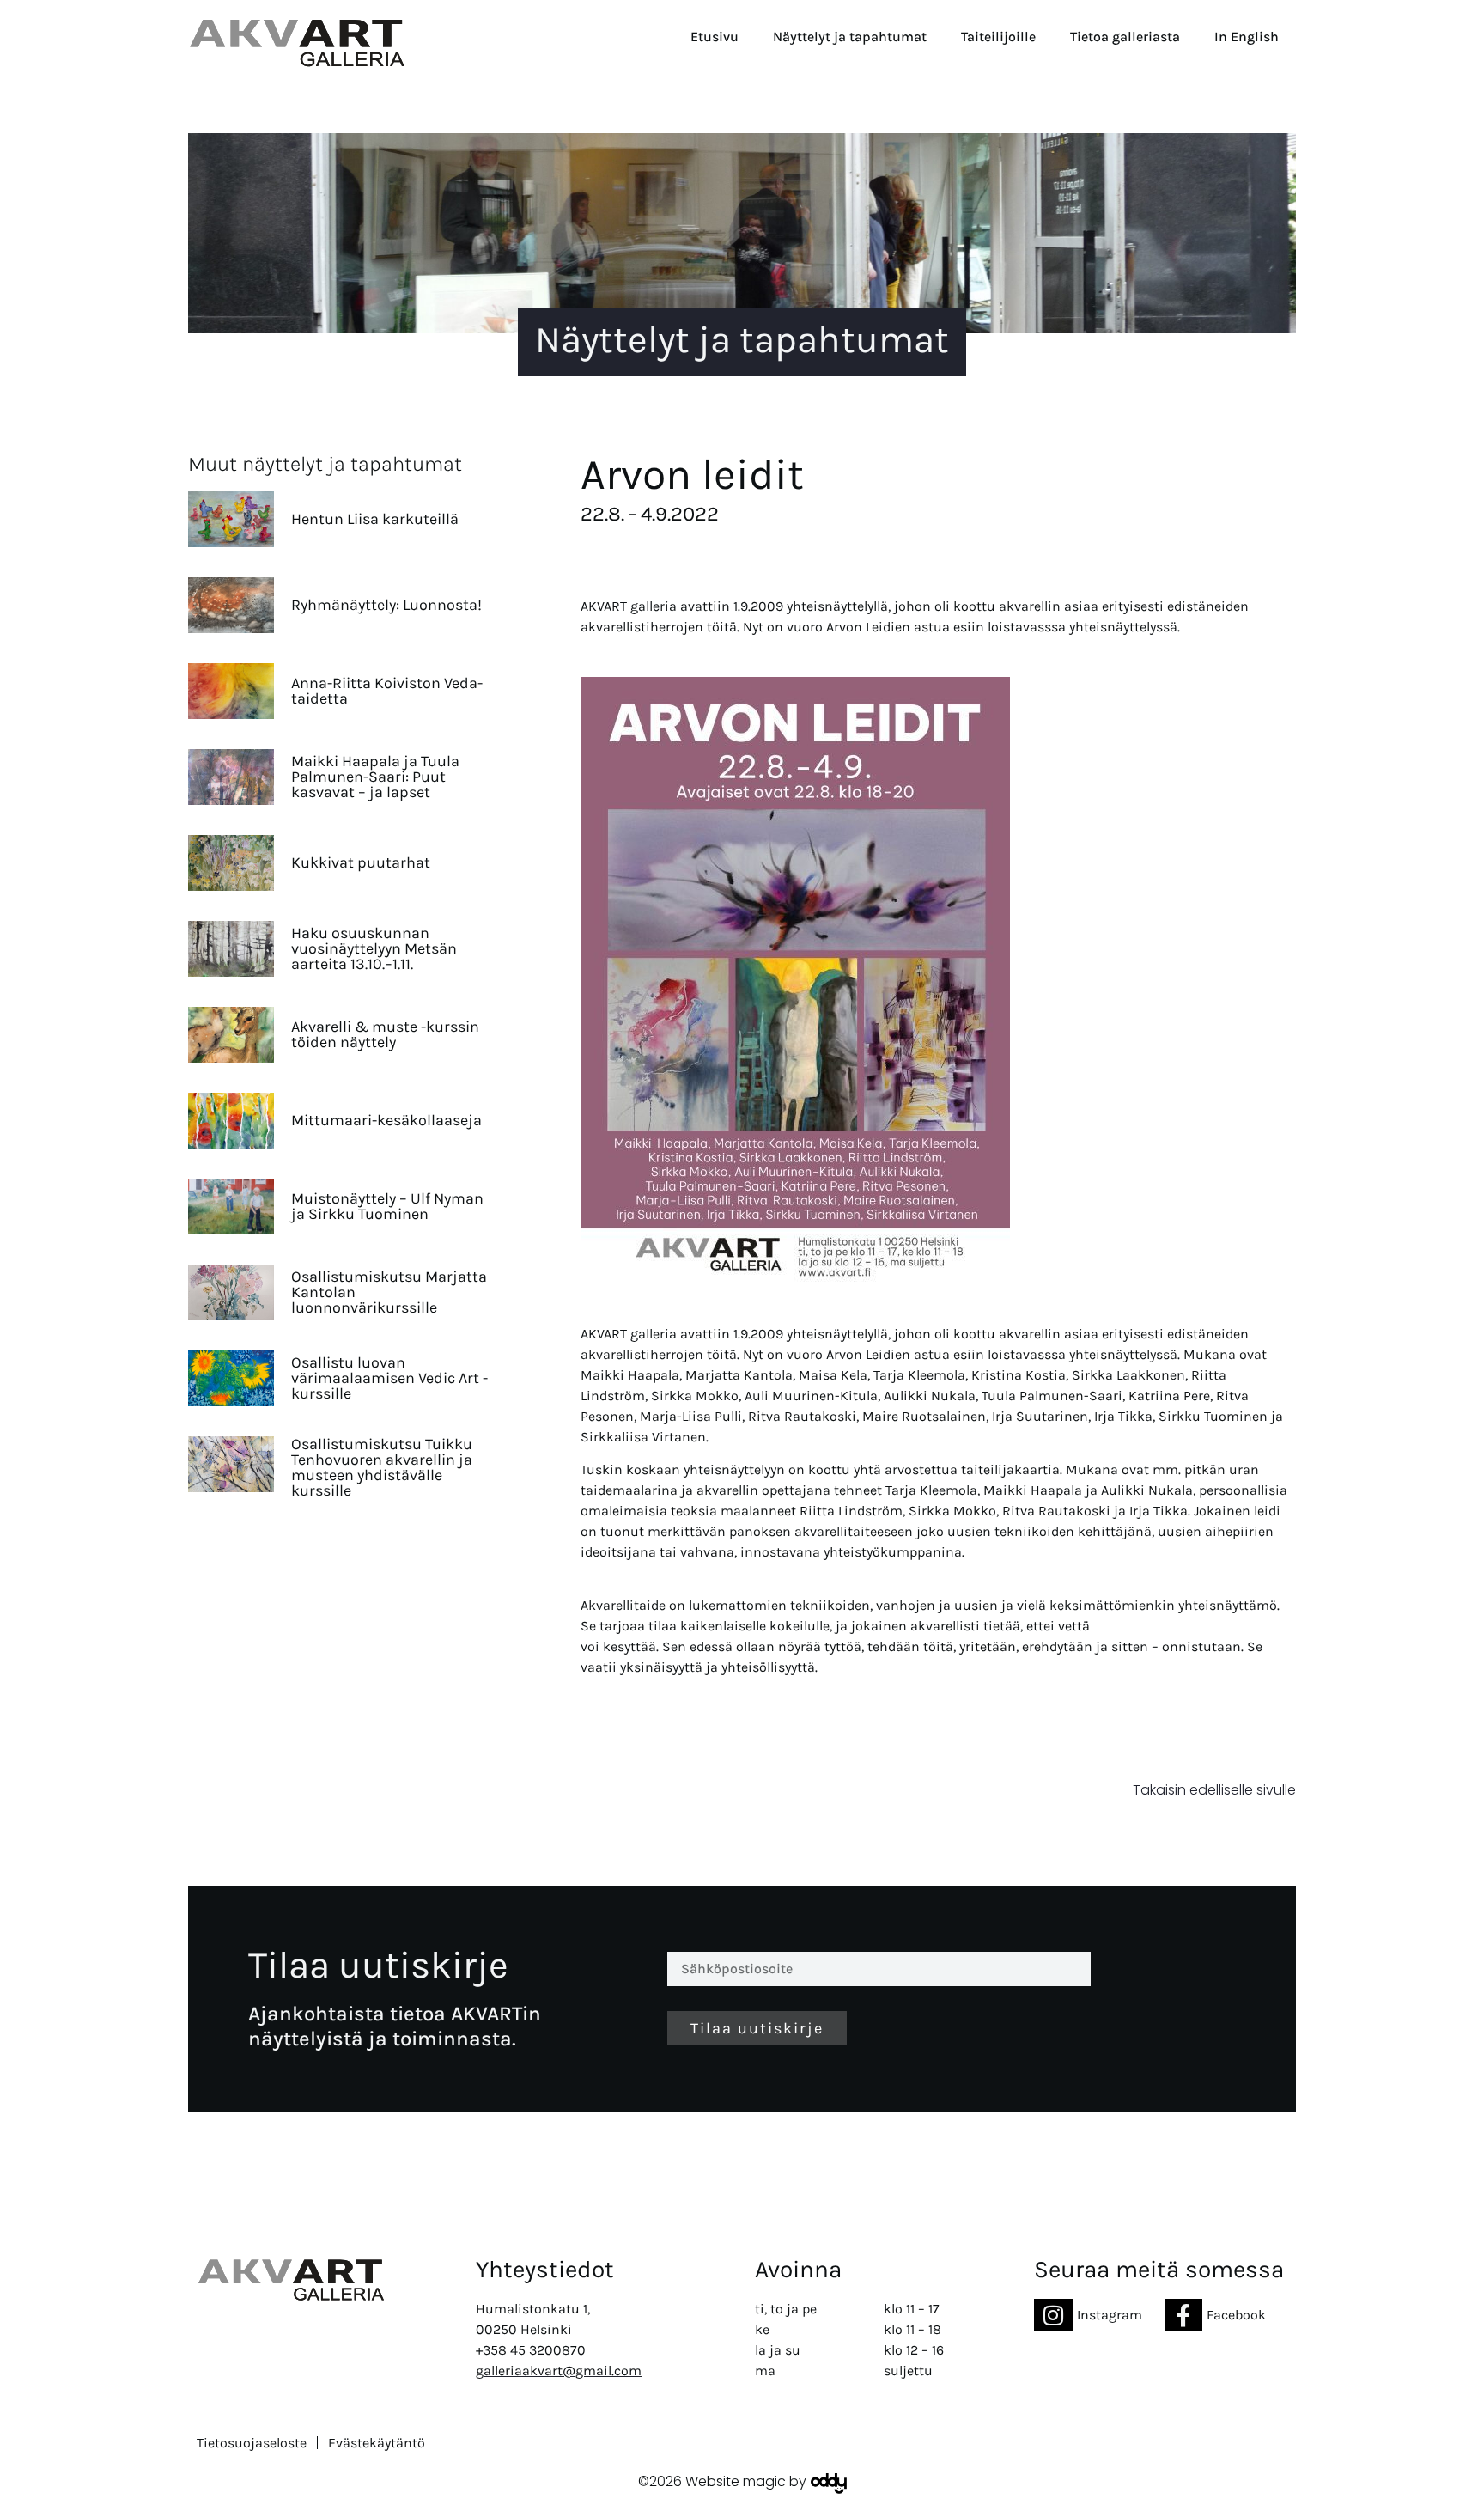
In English (1247, 37)
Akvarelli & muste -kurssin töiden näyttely (385, 1034)
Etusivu (715, 37)
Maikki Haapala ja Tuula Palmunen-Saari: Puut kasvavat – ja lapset (375, 777)
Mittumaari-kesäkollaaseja (386, 1120)
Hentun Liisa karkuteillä (375, 519)
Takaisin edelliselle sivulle (1214, 1790)
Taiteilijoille (998, 37)
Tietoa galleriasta (1125, 37)
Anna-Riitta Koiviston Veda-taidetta (387, 691)
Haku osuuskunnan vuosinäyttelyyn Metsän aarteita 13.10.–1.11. (374, 948)
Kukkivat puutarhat (361, 862)
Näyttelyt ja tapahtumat (850, 37)
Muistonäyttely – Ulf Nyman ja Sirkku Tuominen (387, 1206)
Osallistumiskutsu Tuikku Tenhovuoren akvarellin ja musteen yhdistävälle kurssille (382, 1467)
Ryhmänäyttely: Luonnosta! (386, 605)
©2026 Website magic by (722, 2481)
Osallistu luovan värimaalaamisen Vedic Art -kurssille (389, 1378)
